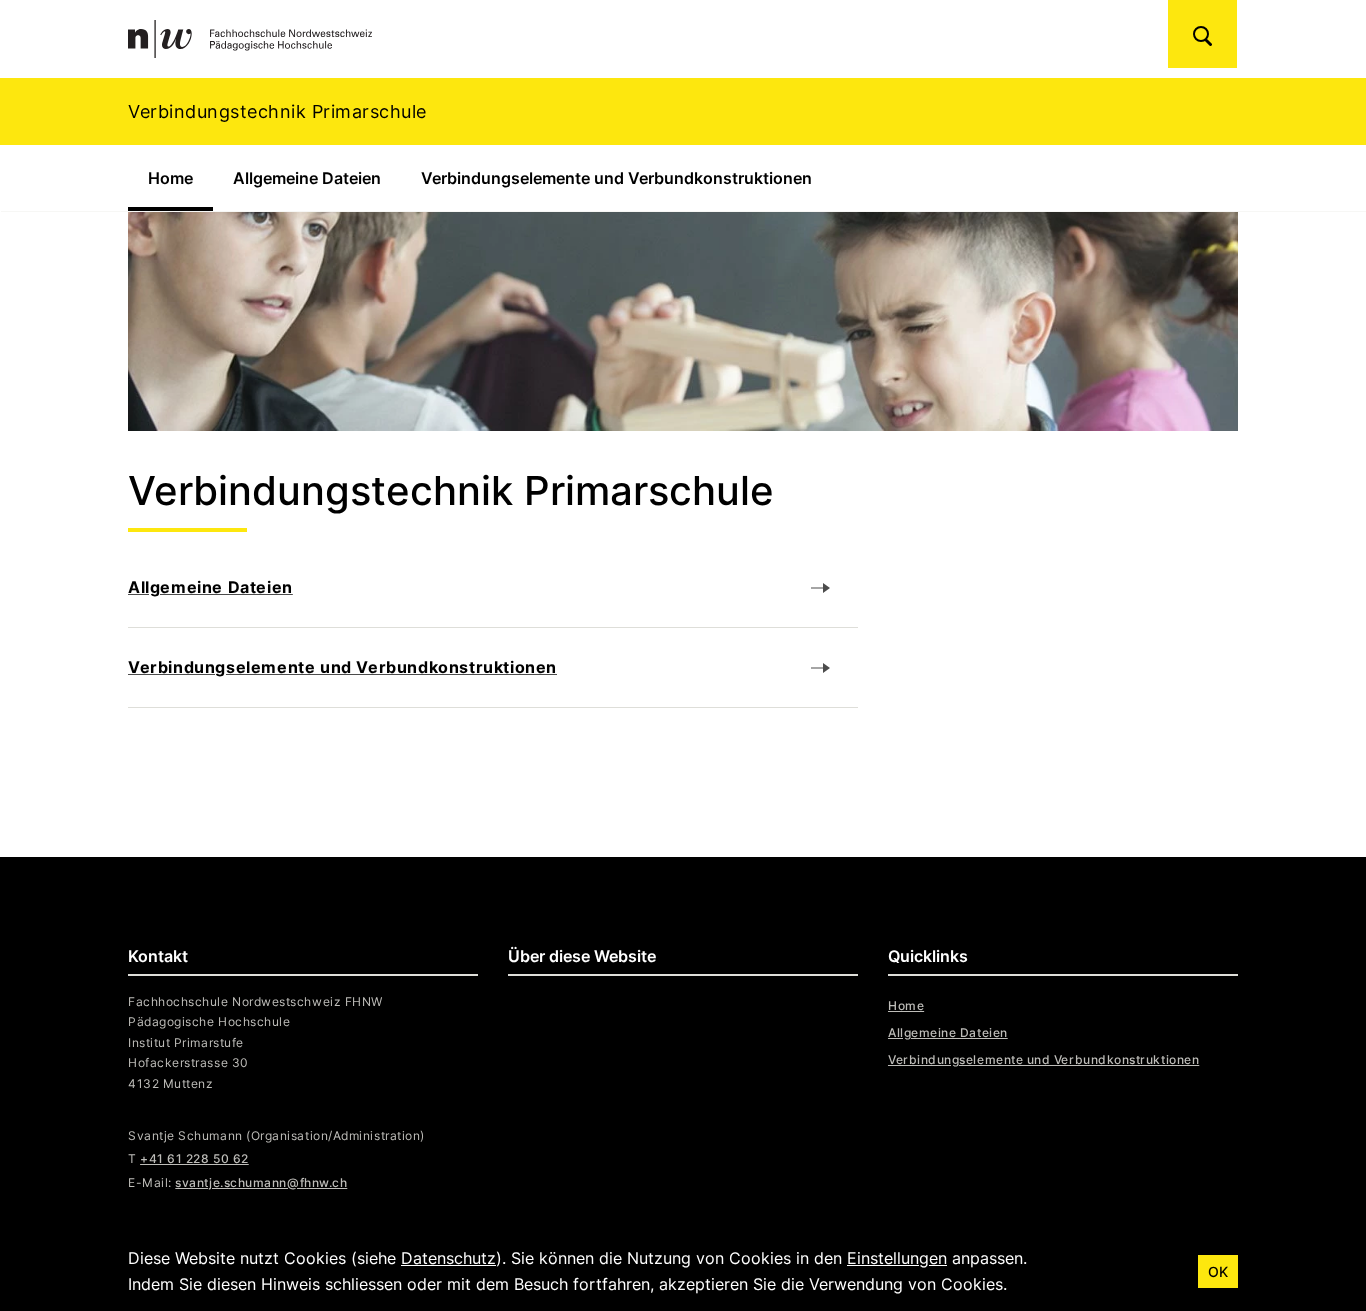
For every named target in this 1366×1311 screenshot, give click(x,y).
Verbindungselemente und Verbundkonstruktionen (616, 178)
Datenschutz (448, 1258)
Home (180, 178)
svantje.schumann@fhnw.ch (261, 1182)
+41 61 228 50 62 (194, 1158)
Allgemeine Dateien (307, 178)
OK (1218, 1271)
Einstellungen (897, 1258)
